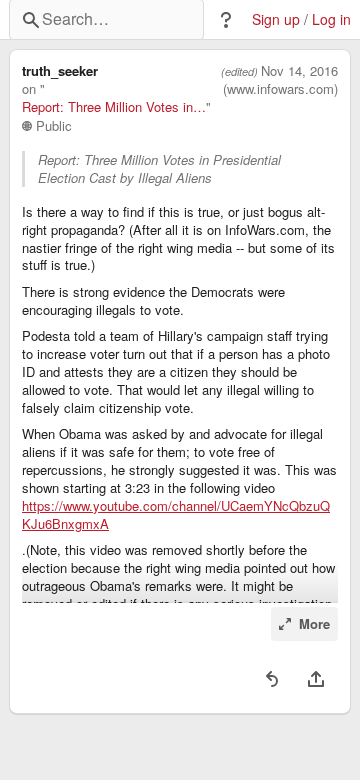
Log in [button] (331, 19)
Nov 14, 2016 (299, 71)
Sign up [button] (276, 19)
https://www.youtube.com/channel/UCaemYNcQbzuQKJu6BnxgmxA (176, 515)
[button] (226, 20)
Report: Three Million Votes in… (114, 107)
